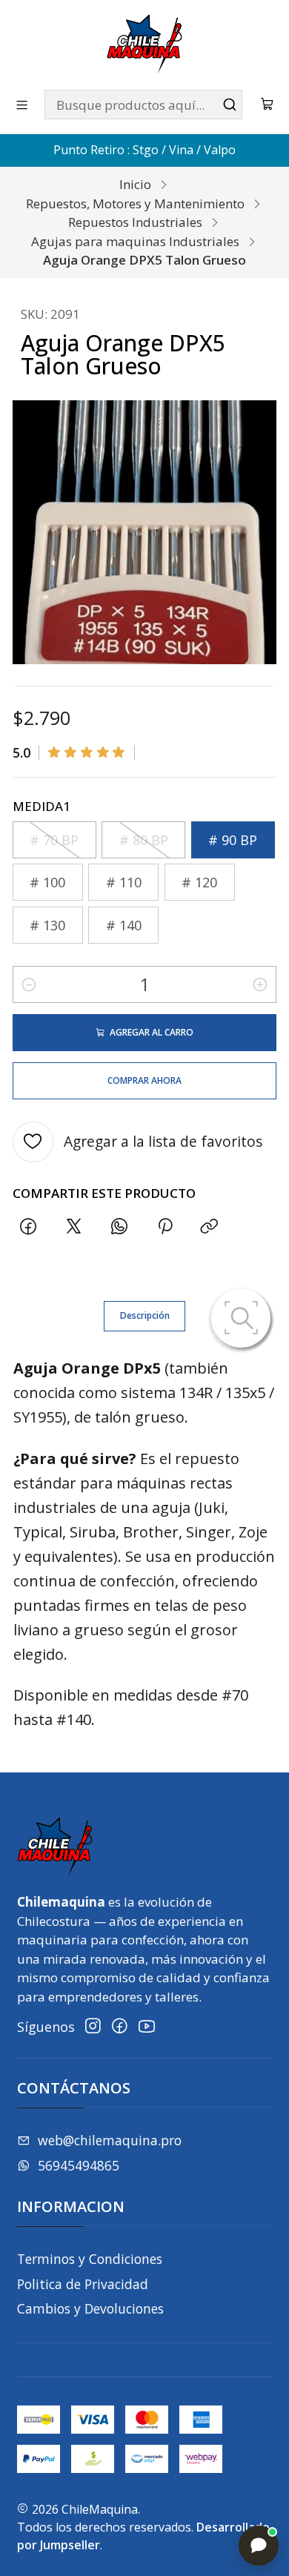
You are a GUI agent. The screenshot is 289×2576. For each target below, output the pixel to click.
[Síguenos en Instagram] (93, 2026)
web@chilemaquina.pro (110, 2140)
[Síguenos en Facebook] (120, 2026)
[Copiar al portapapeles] (210, 1226)
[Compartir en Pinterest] (165, 1226)
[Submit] (230, 105)
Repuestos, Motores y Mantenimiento (135, 203)
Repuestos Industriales (135, 222)
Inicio (135, 184)
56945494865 (79, 2165)
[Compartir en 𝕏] (74, 1226)
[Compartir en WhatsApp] (119, 1226)
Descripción (145, 1315)
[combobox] (143, 105)
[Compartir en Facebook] (29, 1226)
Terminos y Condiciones (90, 2259)
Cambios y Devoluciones (90, 2308)
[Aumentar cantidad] (260, 984)
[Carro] (268, 105)
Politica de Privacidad (83, 2284)
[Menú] (22, 105)
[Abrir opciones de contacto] (259, 2546)
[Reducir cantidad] (29, 984)
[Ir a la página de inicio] (144, 44)
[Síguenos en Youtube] (147, 2026)
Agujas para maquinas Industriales (135, 241)
